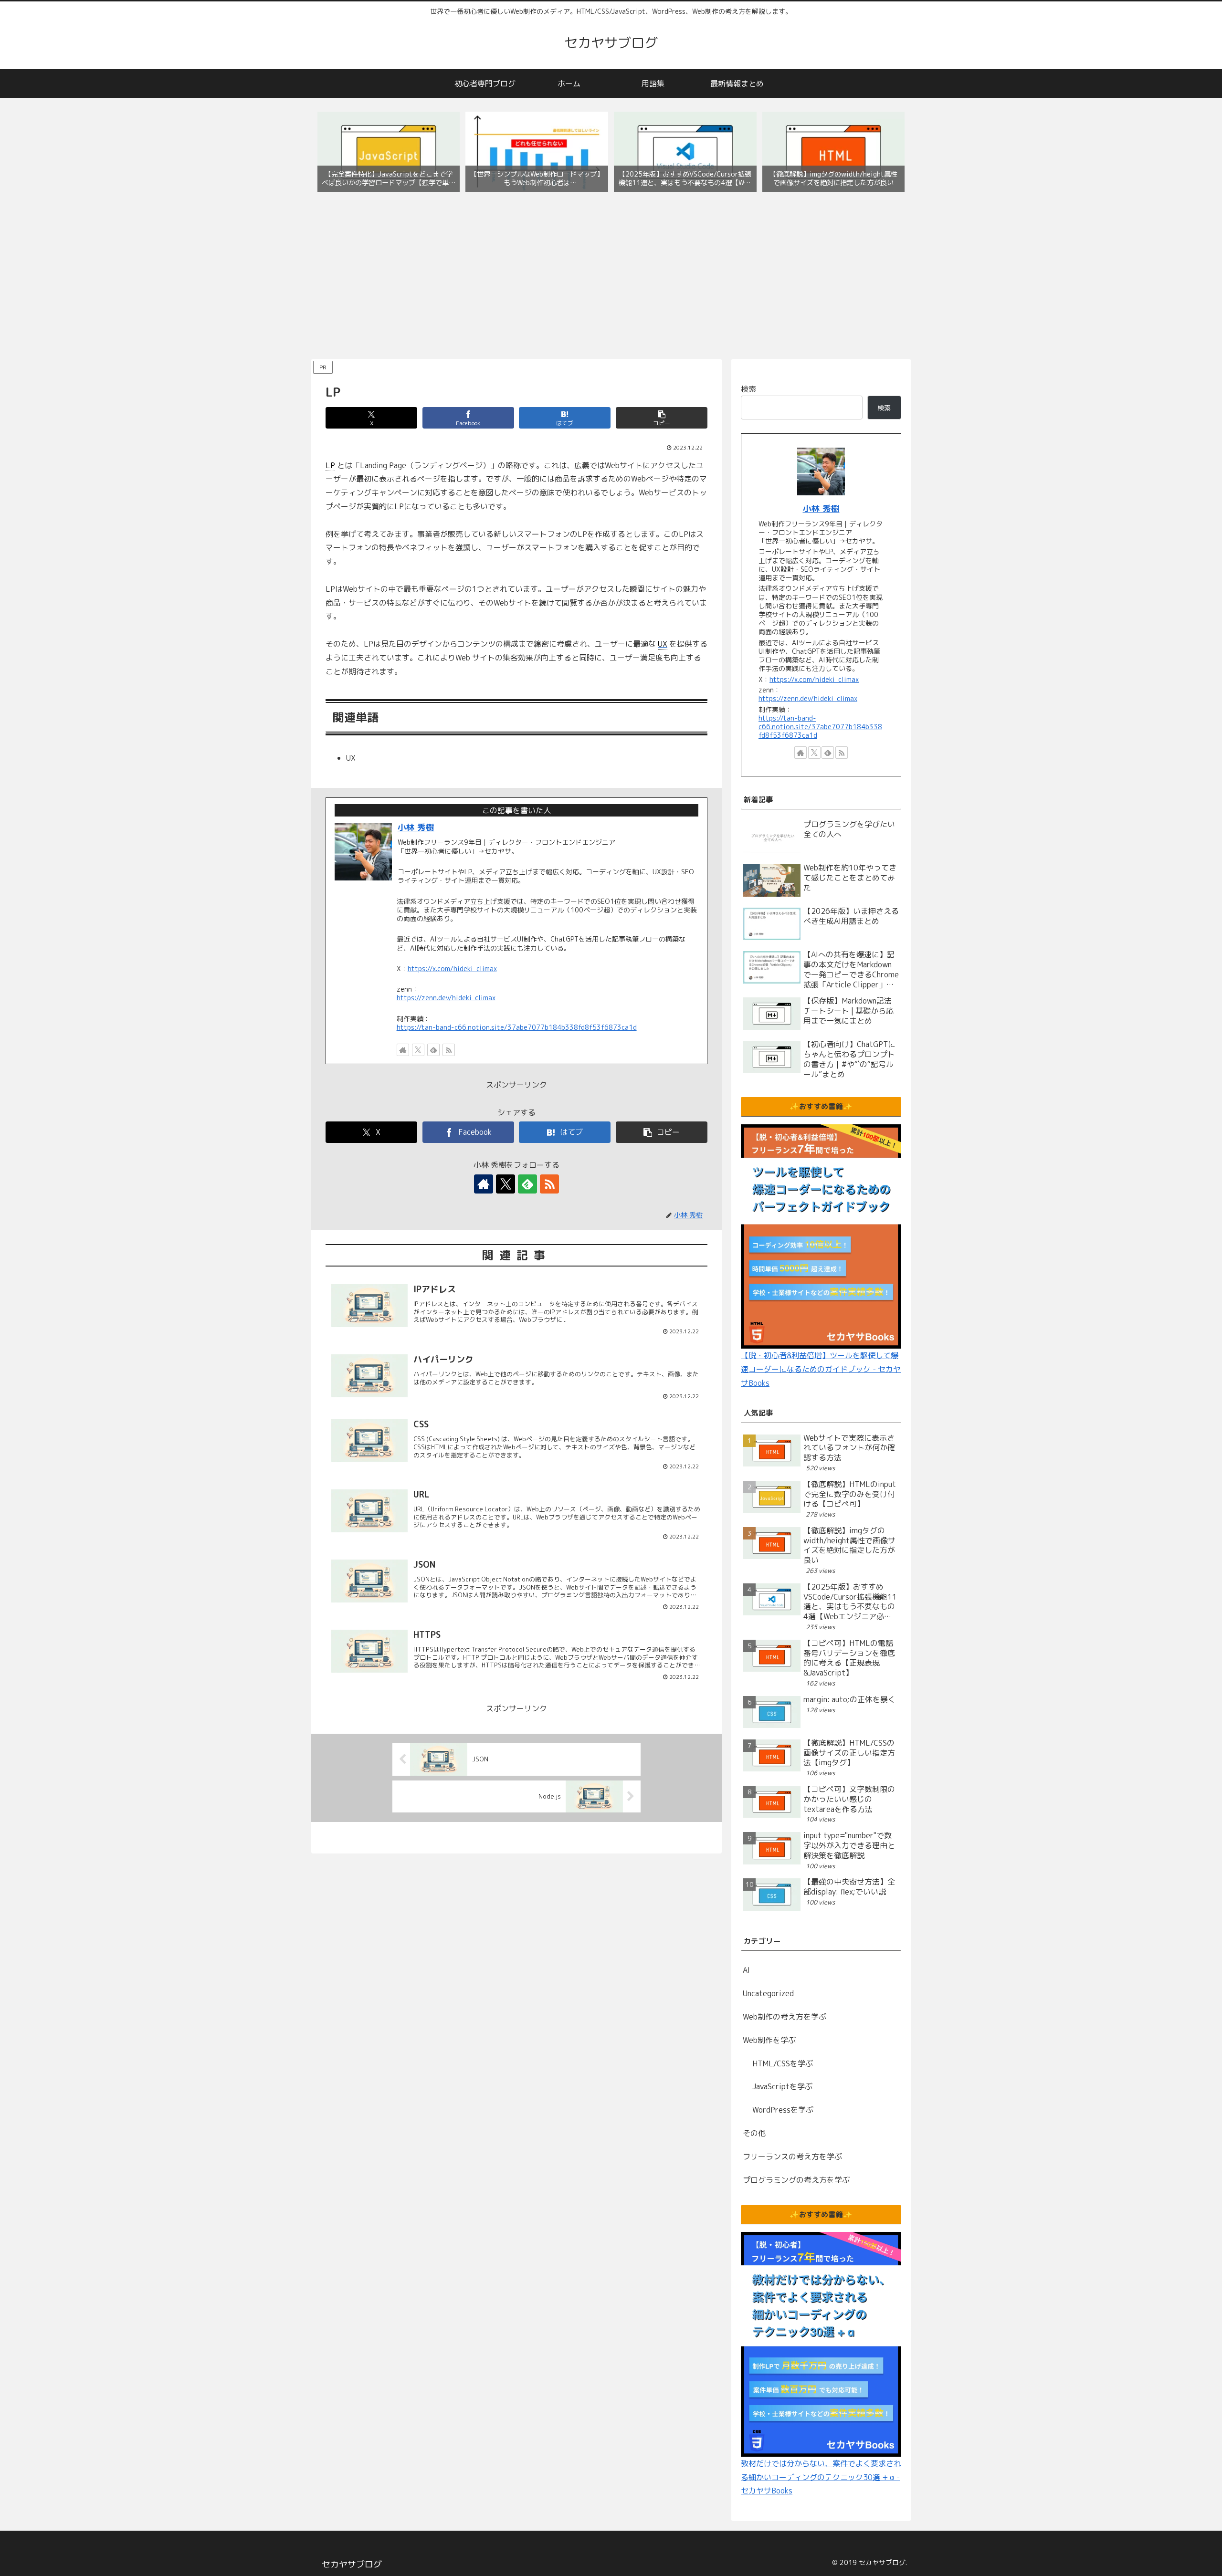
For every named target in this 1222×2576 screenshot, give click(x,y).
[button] (662, 418)
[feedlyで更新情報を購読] (433, 1050)
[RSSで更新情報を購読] (449, 1050)
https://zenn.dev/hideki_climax (446, 998)
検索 (748, 389)
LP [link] (330, 465)
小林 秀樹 (416, 827)
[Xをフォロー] (418, 1050)
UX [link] (663, 644)
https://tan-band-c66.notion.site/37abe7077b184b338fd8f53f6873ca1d (517, 1027)
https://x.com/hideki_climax (452, 969)
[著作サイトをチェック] (403, 1050)
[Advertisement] (611, 278)
